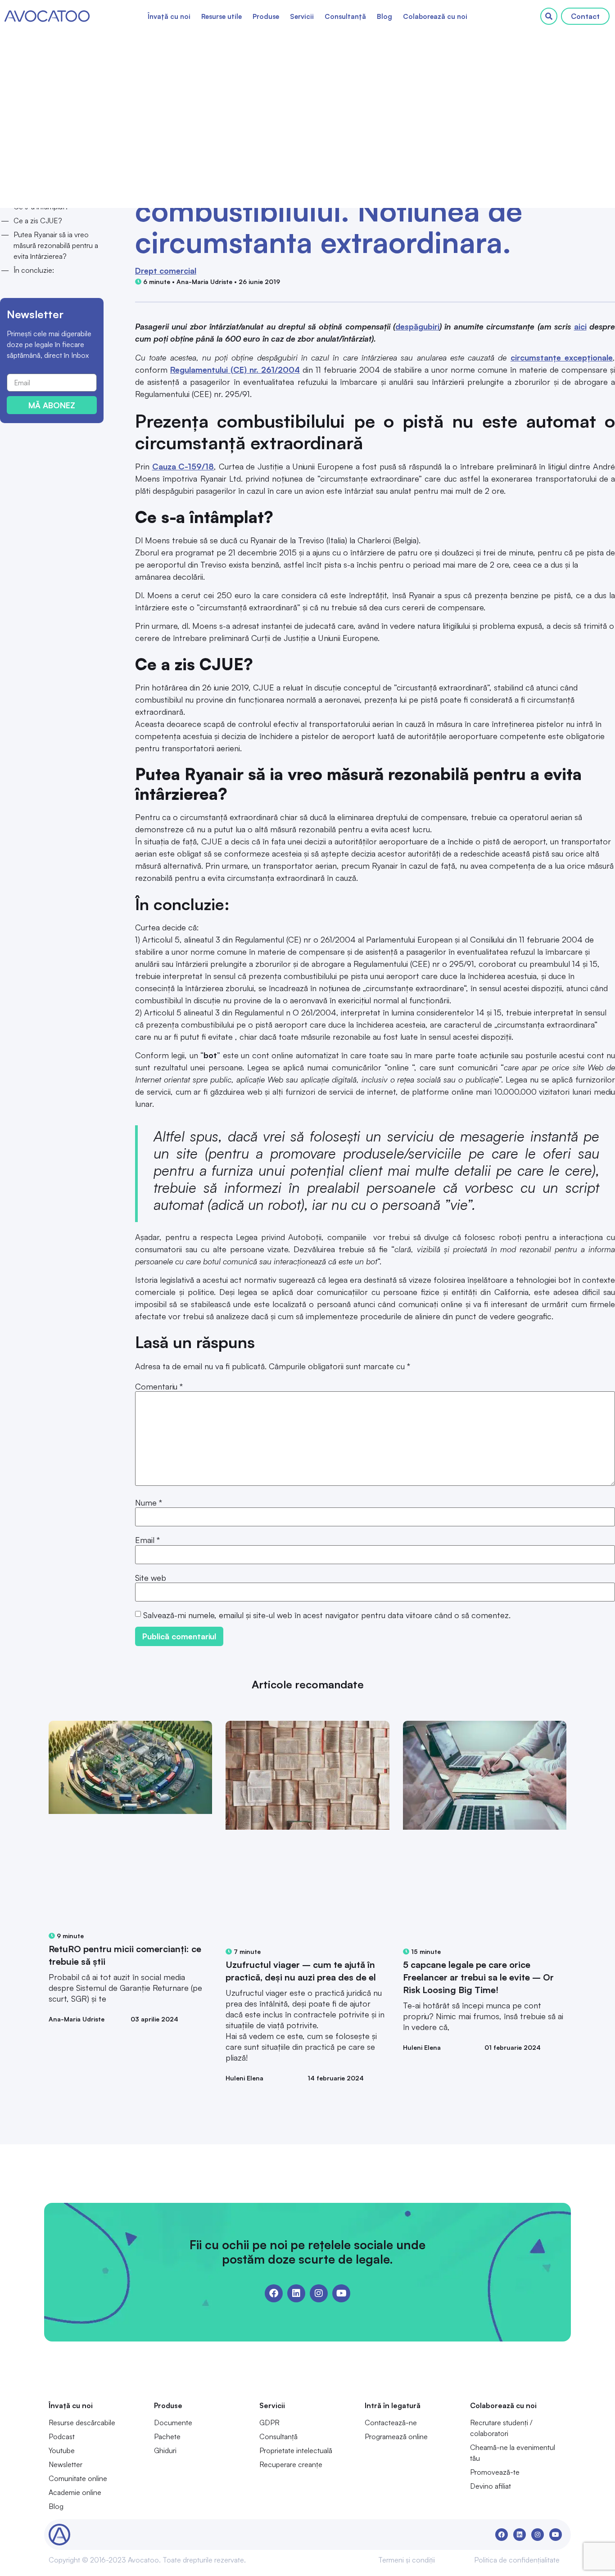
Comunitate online (78, 2478)
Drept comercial (166, 271)
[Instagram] (319, 2293)
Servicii (302, 16)
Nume (149, 1502)
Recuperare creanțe (291, 2464)
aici (580, 326)
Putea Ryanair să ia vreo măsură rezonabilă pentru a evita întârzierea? (56, 245)
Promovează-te (495, 2472)
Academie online (75, 2492)
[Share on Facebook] (45, 141)
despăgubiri (417, 326)
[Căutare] (549, 16)
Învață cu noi (169, 16)
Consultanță (345, 16)
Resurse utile (222, 16)
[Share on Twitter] (59, 141)
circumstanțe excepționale (562, 357)
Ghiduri (165, 2450)
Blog (384, 16)
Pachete (167, 2436)
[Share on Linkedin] (72, 141)
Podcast (62, 2436)
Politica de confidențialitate (517, 2560)
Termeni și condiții (407, 2560)
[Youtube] (341, 2293)
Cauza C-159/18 (183, 466)
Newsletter (66, 2464)
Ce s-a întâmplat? (41, 207)
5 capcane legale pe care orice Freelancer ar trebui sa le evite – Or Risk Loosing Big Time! (478, 1977)
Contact (585, 16)
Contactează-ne (391, 2423)
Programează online (396, 2436)
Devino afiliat (491, 2486)
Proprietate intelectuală (296, 2450)
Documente (173, 2423)
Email (147, 1540)
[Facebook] (274, 2293)
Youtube (62, 2450)
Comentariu (159, 1386)
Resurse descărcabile (82, 2423)
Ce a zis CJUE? (38, 221)
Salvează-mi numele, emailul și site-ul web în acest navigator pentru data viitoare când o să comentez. (327, 1615)
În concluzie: (34, 270)
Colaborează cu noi (435, 16)
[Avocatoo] (47, 16)
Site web (151, 1578)
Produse (266, 16)
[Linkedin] (296, 2293)
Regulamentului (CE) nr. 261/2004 (235, 370)
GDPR (269, 2423)
